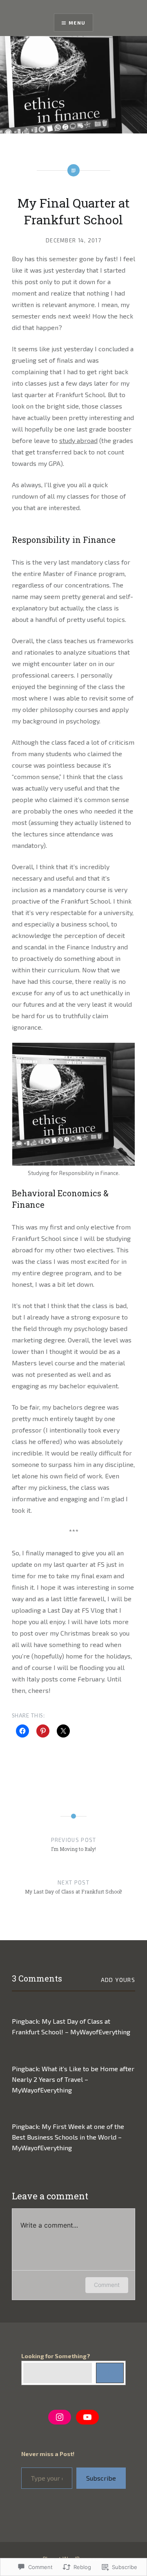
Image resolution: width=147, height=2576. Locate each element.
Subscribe (101, 2478)
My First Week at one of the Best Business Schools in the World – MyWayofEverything (68, 2137)
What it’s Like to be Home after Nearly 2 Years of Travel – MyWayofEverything (73, 2079)
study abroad (78, 440)
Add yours (118, 1980)
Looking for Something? (56, 2356)
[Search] (110, 2373)
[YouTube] (87, 2417)
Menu (77, 23)
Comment (107, 2285)
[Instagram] (60, 2417)
